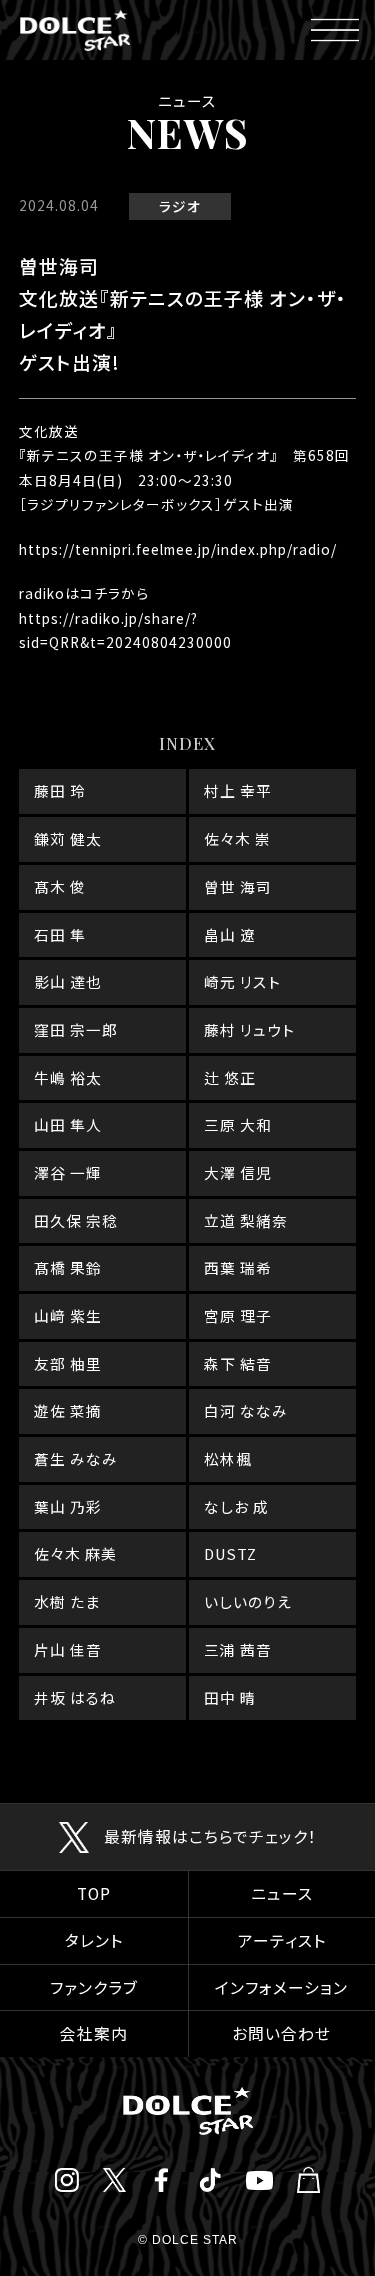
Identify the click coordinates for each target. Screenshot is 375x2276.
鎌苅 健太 (68, 838)
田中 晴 (230, 1697)
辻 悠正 (230, 1077)
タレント (94, 1940)
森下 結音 (238, 1363)
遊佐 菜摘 (68, 1410)
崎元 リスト (242, 981)
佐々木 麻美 (75, 1553)
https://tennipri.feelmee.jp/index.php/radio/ (178, 549)
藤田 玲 (60, 790)
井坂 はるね (75, 1697)
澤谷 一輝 (68, 1172)
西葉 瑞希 (238, 1267)
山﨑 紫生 (68, 1315)
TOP (94, 1893)
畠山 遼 (230, 934)
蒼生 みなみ (76, 1458)
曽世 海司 (238, 886)
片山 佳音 (68, 1649)
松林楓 (228, 1458)
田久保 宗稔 (76, 1220)
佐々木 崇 (237, 838)
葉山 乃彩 (68, 1506)
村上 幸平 (238, 790)
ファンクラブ (94, 1987)
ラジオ (180, 206)
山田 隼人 (68, 1124)
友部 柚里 (68, 1363)
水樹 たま (67, 1601)
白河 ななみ (246, 1410)
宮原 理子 (238, 1315)
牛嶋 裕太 (68, 1077)
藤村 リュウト (249, 1029)
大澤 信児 (238, 1172)
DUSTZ (230, 1553)
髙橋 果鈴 (68, 1267)
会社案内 (94, 2033)
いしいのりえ (248, 1601)
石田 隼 (60, 934)
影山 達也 (68, 981)
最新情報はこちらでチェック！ (210, 1836)
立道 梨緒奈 (246, 1220)
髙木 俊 (60, 886)
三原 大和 (238, 1124)
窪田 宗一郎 (76, 1029)
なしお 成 (236, 1506)
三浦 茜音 (238, 1649)
